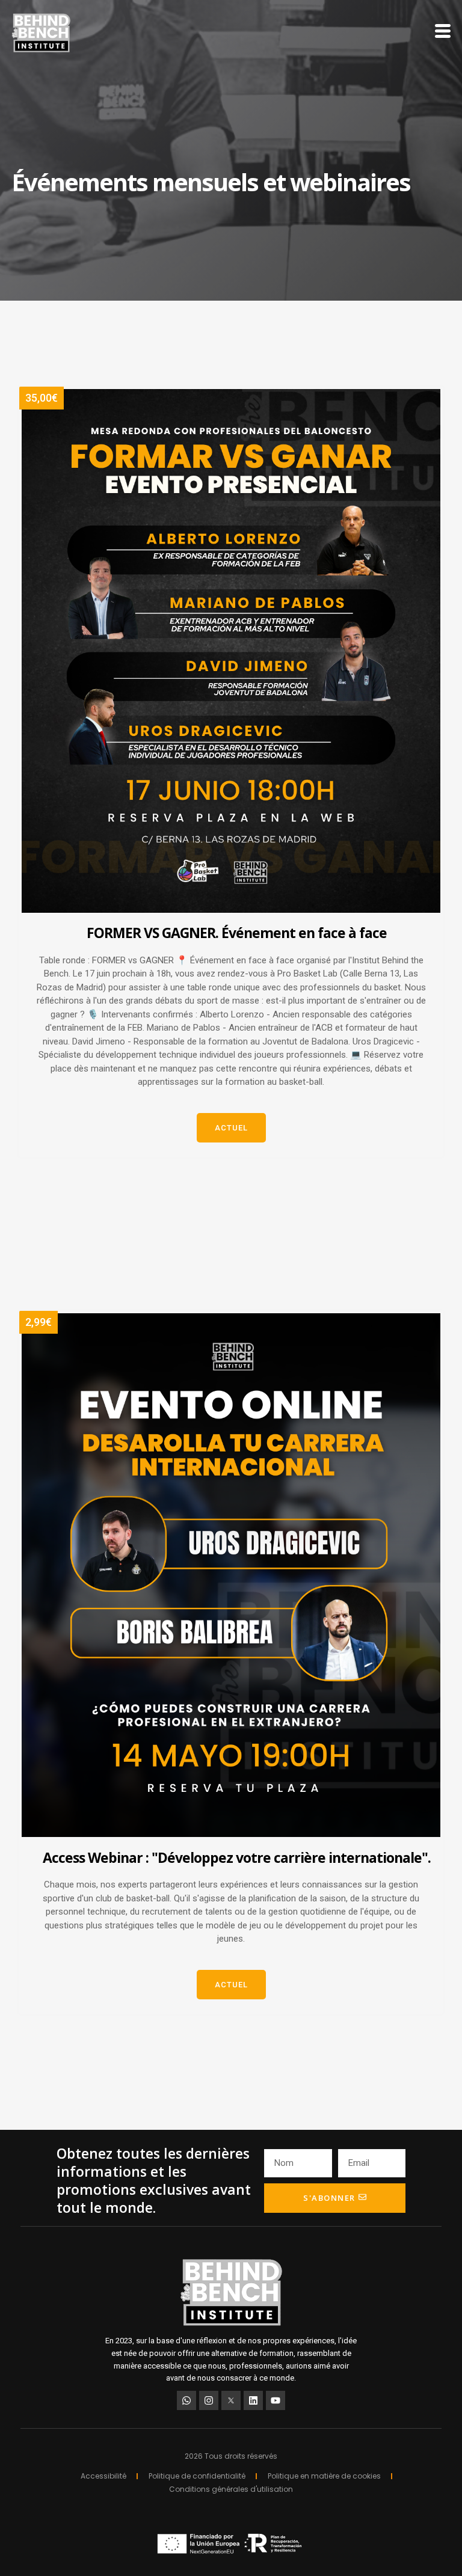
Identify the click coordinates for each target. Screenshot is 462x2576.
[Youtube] (276, 2400)
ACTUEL (231, 1128)
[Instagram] (209, 2400)
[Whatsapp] (186, 2400)
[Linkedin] (253, 2400)
